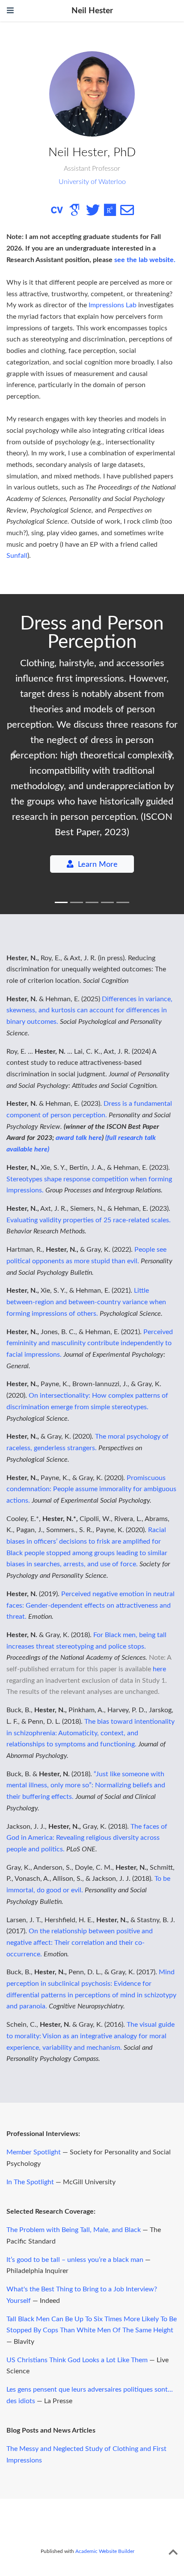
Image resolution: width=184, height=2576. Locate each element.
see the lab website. (145, 260)
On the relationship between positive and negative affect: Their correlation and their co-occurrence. (80, 1942)
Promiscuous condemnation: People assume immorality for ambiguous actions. (91, 1489)
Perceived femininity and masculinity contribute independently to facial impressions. (90, 1343)
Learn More (98, 864)
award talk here (79, 1138)
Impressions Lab (113, 305)
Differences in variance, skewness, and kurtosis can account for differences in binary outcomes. (89, 1010)
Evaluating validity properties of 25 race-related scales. (89, 1220)
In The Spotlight (30, 2182)
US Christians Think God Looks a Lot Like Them (77, 2360)
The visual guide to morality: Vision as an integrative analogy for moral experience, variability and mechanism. (91, 2036)
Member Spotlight (34, 2152)
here (159, 1669)
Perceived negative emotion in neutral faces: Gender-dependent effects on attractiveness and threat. (91, 1605)
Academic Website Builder (105, 2551)
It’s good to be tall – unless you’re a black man (75, 2260)
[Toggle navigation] (10, 11)
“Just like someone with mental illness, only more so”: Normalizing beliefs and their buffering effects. (86, 1785)
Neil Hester (92, 11)
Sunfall (17, 556)
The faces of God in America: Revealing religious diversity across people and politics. (87, 1838)
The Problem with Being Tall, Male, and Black (74, 2230)
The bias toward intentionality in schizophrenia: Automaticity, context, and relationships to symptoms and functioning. (91, 1733)
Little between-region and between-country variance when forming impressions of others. (86, 1302)
